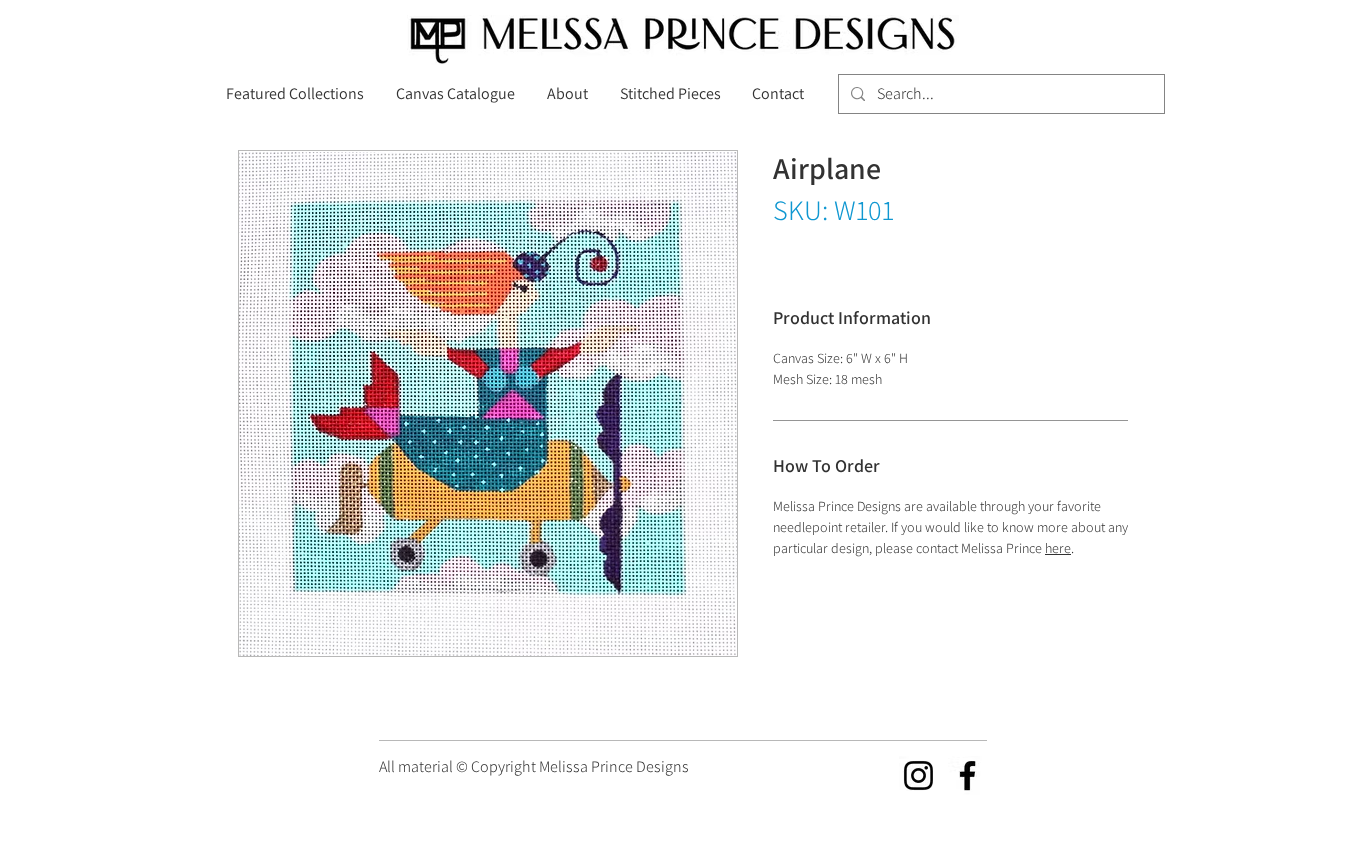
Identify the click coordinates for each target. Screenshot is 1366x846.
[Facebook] (967, 775)
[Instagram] (918, 775)
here (1058, 548)
